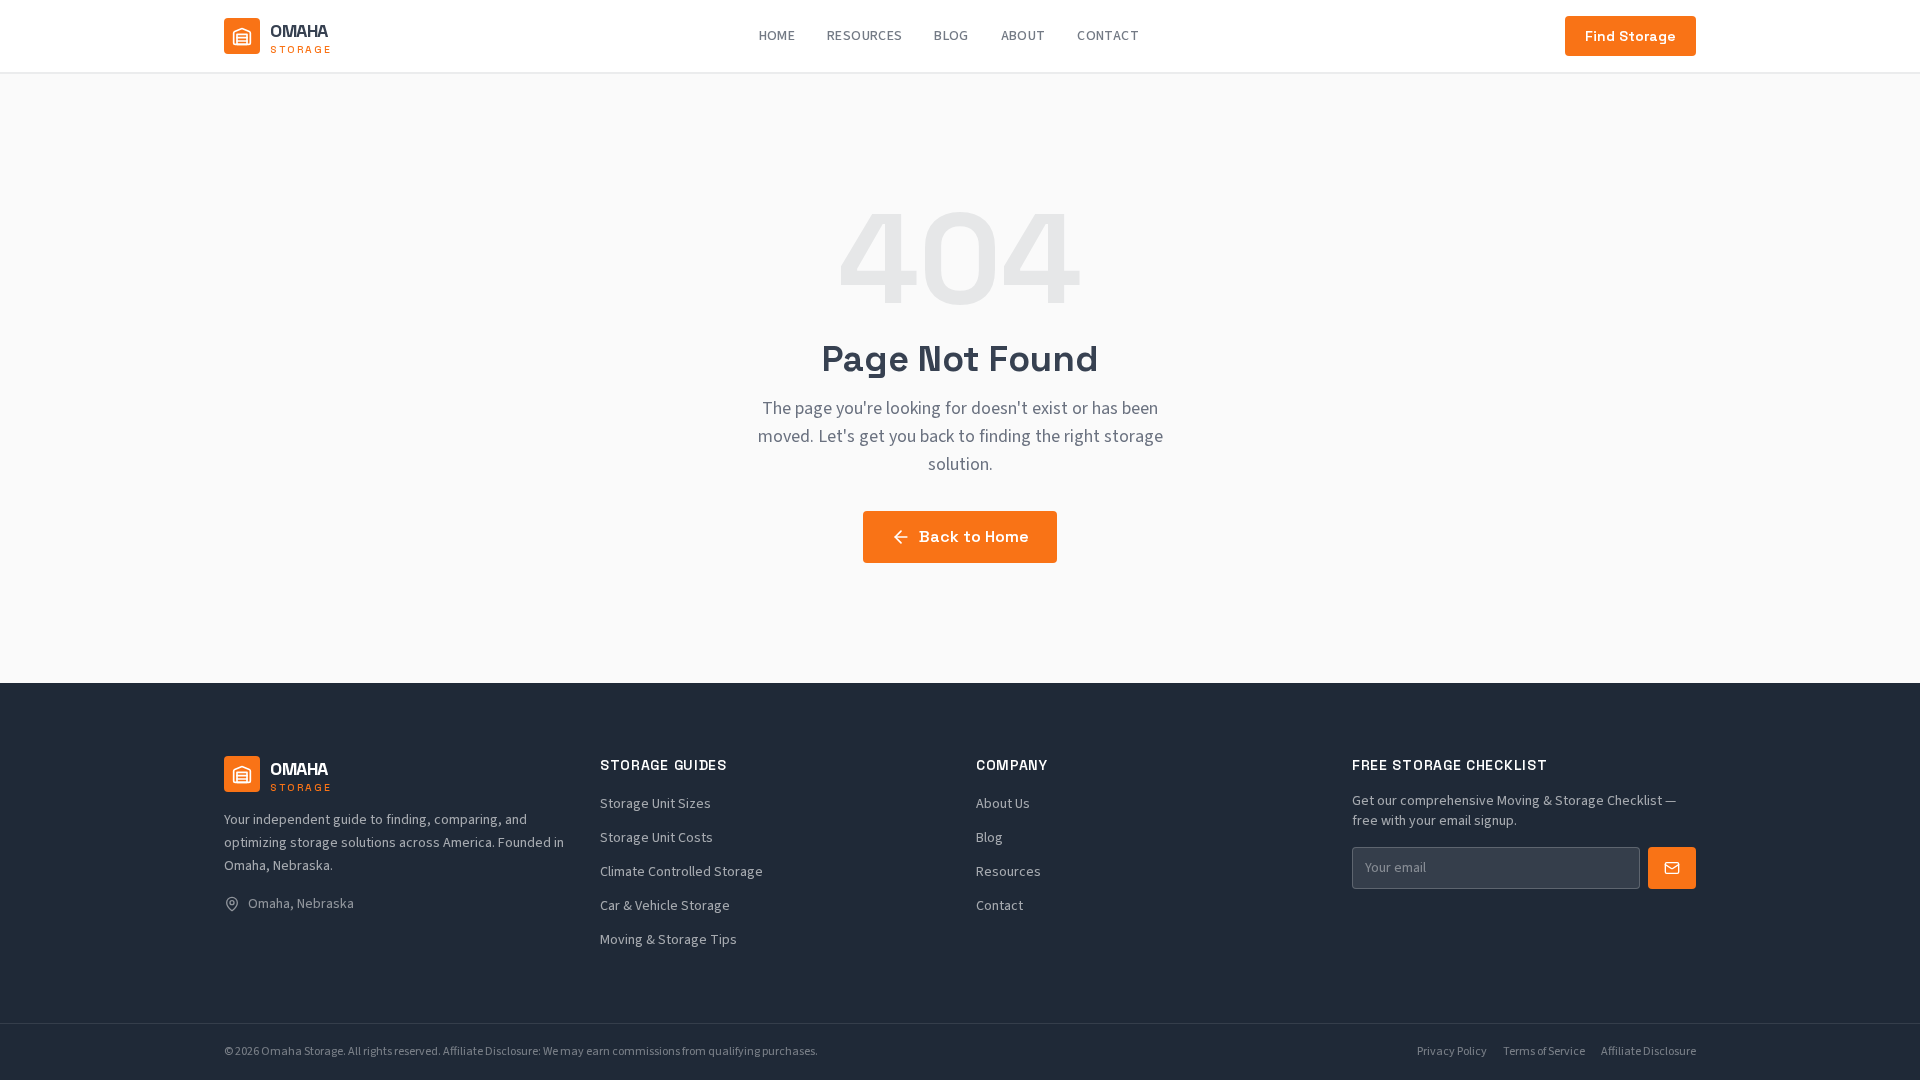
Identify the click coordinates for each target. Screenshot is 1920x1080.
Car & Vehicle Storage (665, 906)
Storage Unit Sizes (655, 804)
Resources (864, 36)
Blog (951, 36)
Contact (1107, 36)
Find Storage (1630, 36)
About (1023, 36)
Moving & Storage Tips (668, 940)
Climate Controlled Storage (681, 872)
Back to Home (974, 536)
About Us (1003, 804)
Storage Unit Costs (656, 838)
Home (777, 36)
